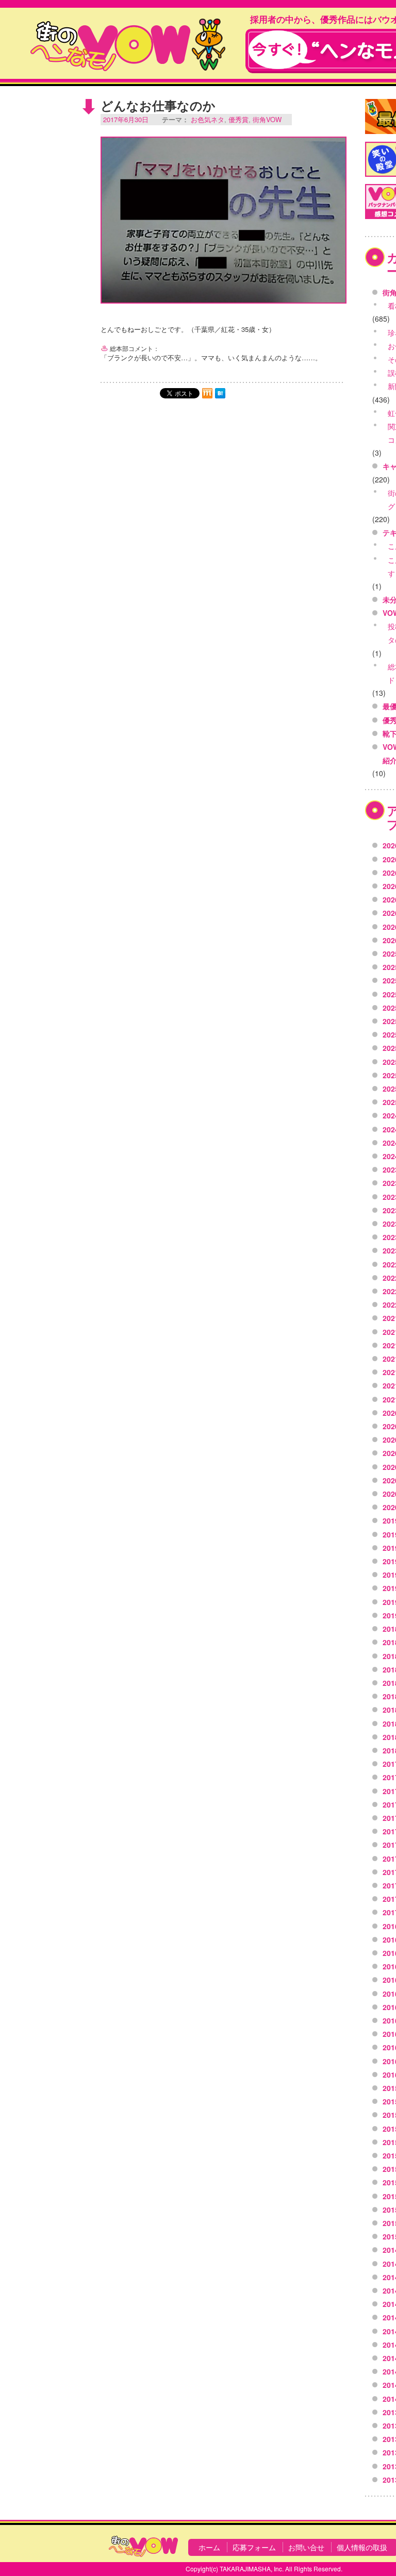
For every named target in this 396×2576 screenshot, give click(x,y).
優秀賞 (238, 119)
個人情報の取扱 (362, 2547)
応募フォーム (254, 2547)
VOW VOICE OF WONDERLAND (128, 44)
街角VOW (267, 119)
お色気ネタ (208, 119)
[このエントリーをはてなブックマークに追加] (220, 393)
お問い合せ (306, 2547)
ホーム (209, 2547)
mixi (207, 393)
